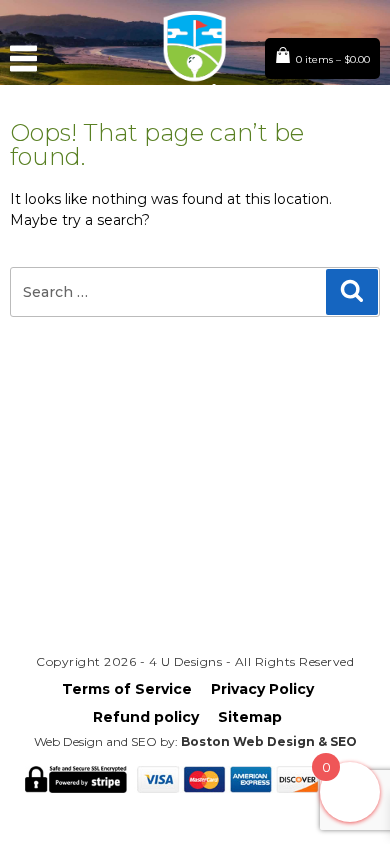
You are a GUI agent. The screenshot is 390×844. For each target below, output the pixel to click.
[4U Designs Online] (194, 102)
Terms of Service (127, 689)
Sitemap (250, 717)
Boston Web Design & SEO (269, 741)
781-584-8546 (195, 577)
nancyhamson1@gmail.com (195, 541)
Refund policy (146, 717)
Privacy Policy (262, 689)
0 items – (333, 59)
